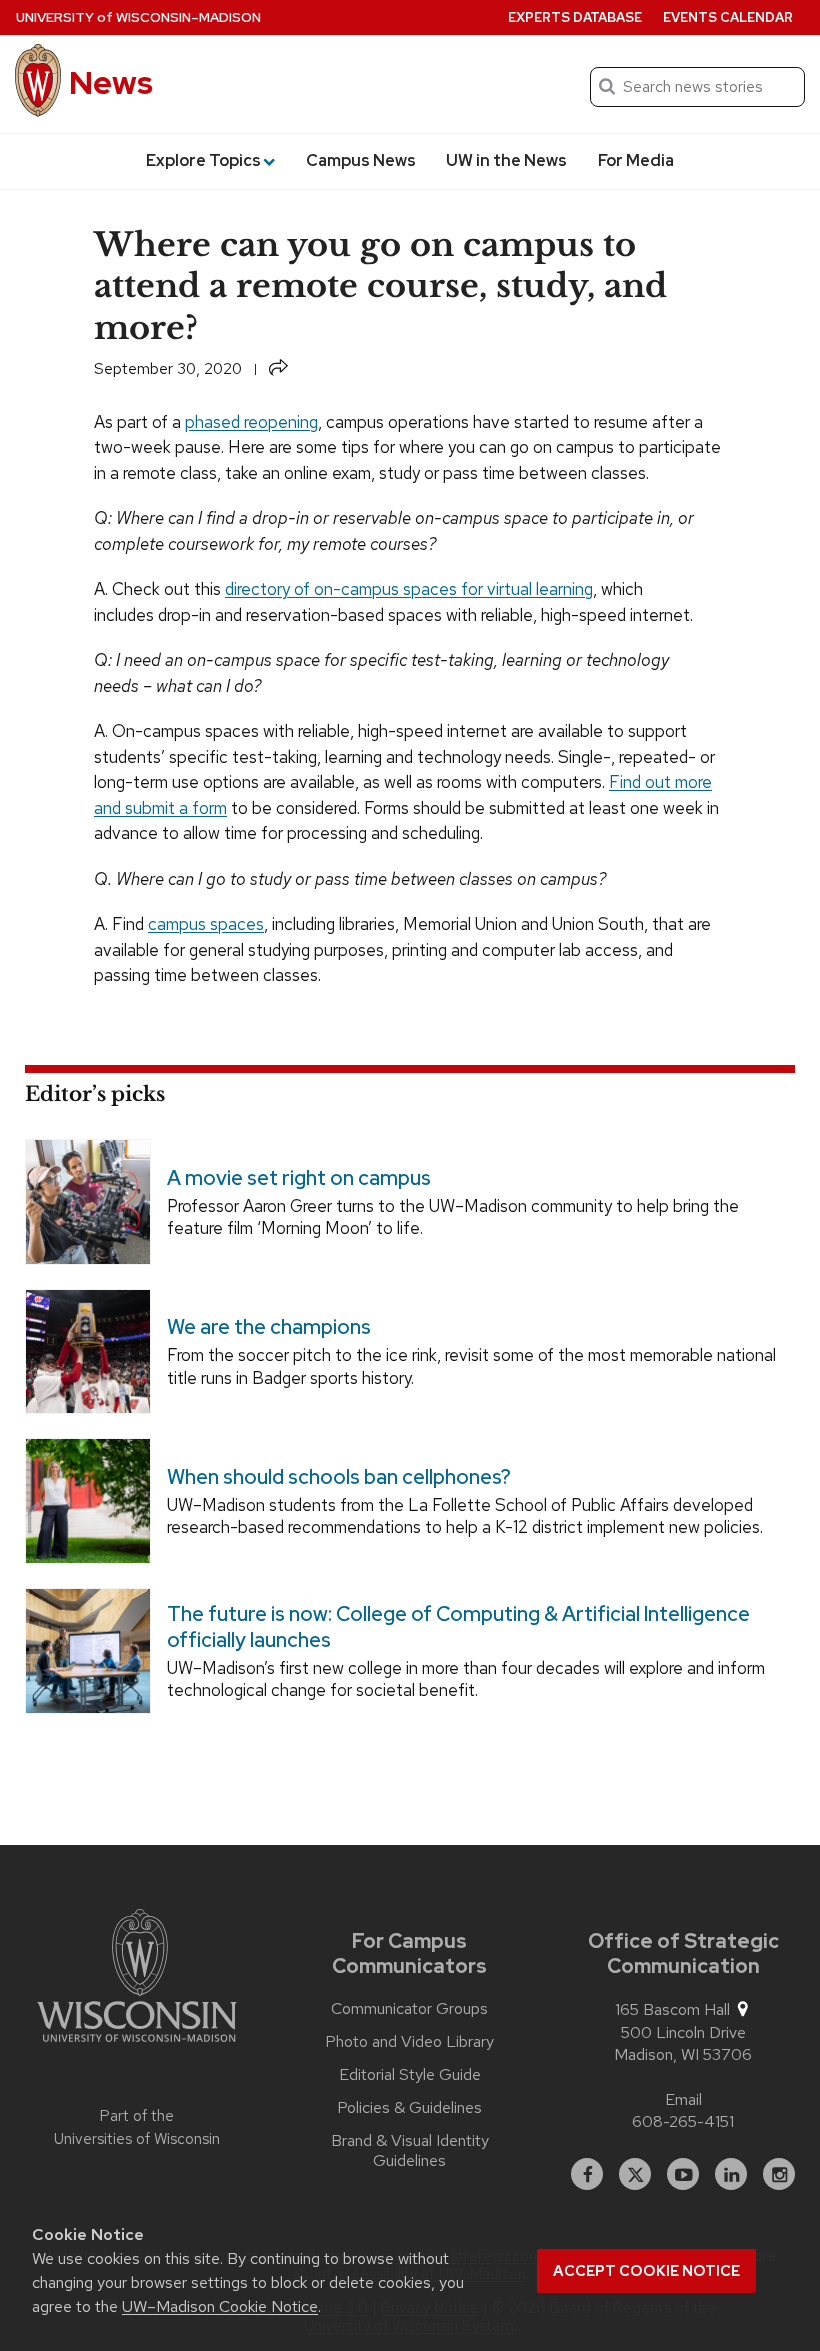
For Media (636, 160)
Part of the (137, 2127)
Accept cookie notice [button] (646, 2271)
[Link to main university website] (137, 1979)
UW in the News (506, 160)
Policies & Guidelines (409, 2108)
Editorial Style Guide (410, 2075)
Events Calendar (728, 17)
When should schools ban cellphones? (339, 1477)
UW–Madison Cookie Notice (220, 2306)
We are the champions (269, 1327)
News (111, 82)
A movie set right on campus (299, 1177)
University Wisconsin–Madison (138, 17)
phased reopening (251, 422)
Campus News (361, 160)
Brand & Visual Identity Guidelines (410, 2151)
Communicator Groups (409, 2009)
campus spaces (206, 924)
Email (683, 2099)
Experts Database (575, 17)
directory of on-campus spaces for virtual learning (409, 589)
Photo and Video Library (409, 2042)
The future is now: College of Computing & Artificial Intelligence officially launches (458, 1626)
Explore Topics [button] (203, 160)
